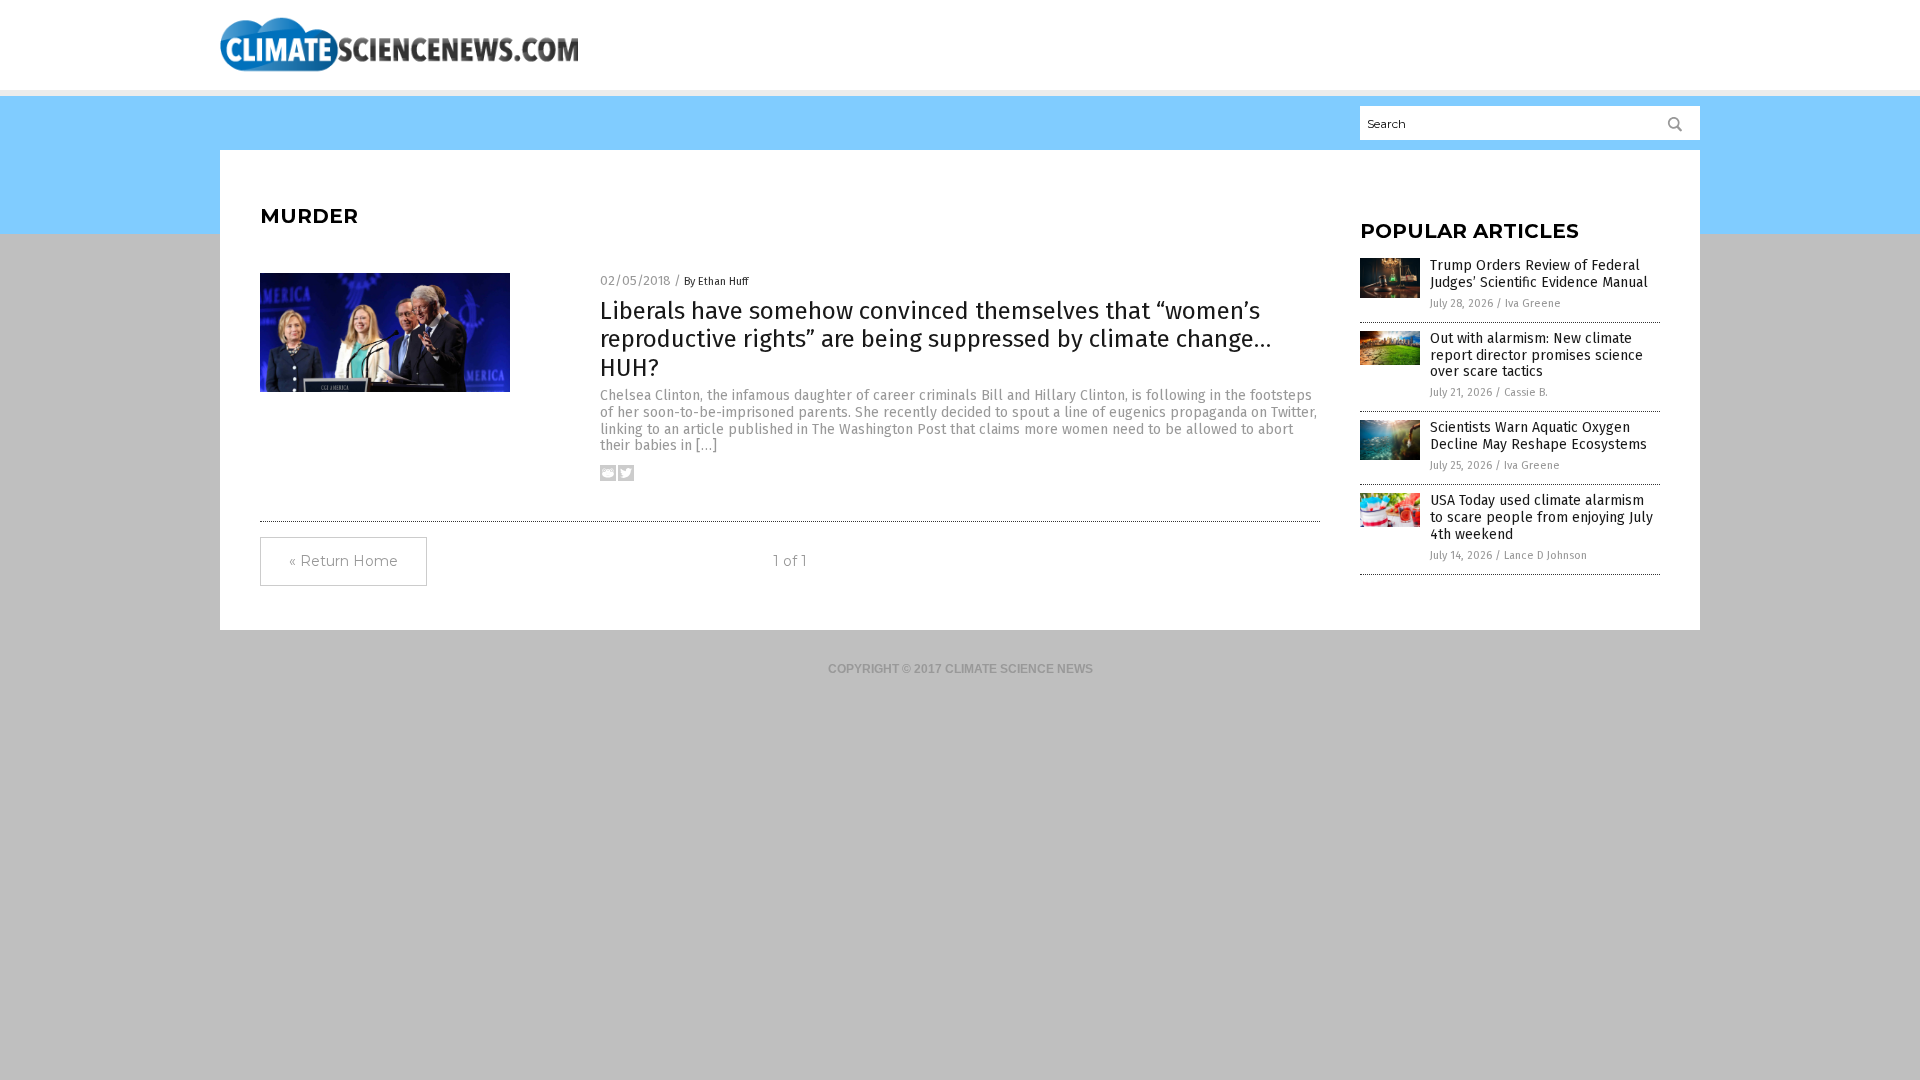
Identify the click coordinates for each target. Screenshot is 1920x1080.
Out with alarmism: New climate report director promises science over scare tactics (1536, 355)
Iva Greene (1533, 303)
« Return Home (343, 561)
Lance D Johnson (1545, 555)
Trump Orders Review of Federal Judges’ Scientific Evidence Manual (1539, 274)
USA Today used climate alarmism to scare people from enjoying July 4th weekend (1541, 517)
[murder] (399, 71)
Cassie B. (1526, 392)
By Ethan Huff (716, 281)
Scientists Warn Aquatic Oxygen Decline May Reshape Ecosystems (1538, 436)
